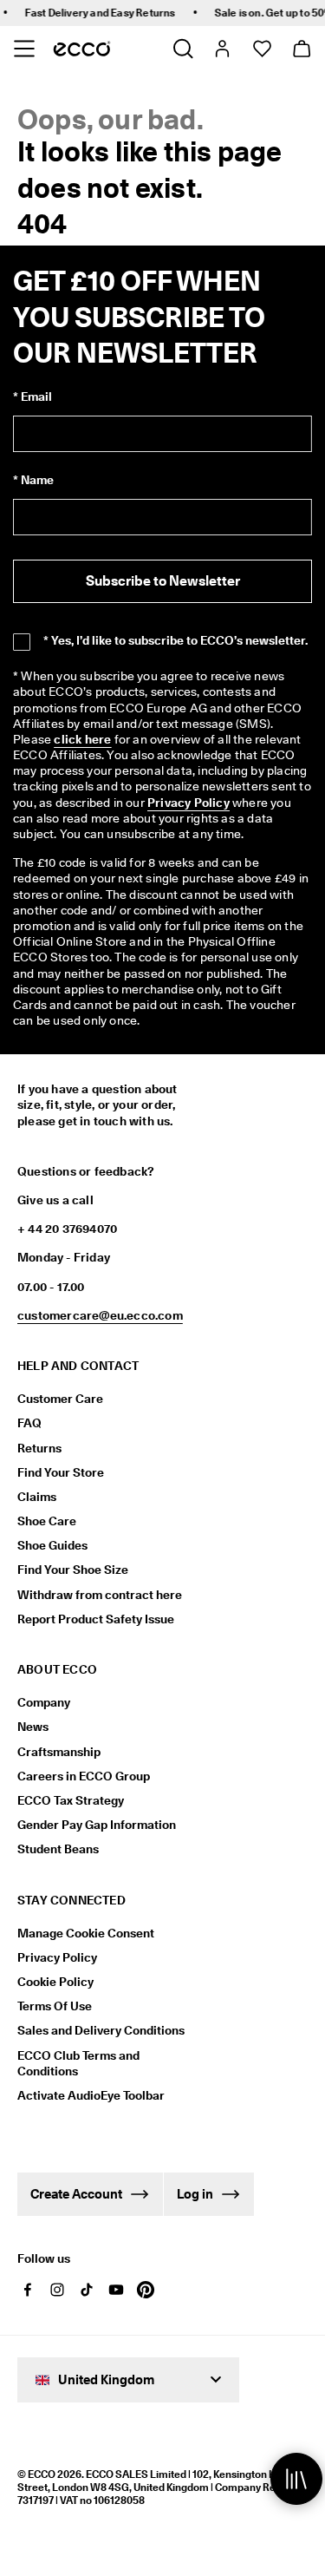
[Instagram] (57, 2290)
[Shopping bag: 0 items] (301, 49)
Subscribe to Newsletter (163, 581)
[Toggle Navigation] (24, 49)
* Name (33, 480)
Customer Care (60, 1399)
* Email (32, 397)
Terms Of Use (55, 2006)
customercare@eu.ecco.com (100, 1315)
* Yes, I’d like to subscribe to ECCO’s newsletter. (175, 640)
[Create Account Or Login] (221, 49)
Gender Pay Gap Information (97, 1825)
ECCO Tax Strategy (71, 1800)
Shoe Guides (52, 1545)
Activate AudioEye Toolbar (91, 2095)
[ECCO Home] (82, 49)
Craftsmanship (59, 1752)
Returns (39, 1448)
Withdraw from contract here (100, 1595)
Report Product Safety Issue (96, 1619)
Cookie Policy (55, 1982)
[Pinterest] (146, 2290)
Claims (37, 1497)
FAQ (29, 1423)
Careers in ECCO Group (84, 1776)
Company (44, 1702)
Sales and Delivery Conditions (101, 2030)
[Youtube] (116, 2290)
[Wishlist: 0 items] (261, 49)
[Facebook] (28, 2290)
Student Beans (58, 1849)
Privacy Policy (57, 1957)
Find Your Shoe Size (73, 1570)
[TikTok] (87, 2290)
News (33, 1727)
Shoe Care (47, 1521)
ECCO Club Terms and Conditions (78, 2063)
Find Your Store (61, 1472)
